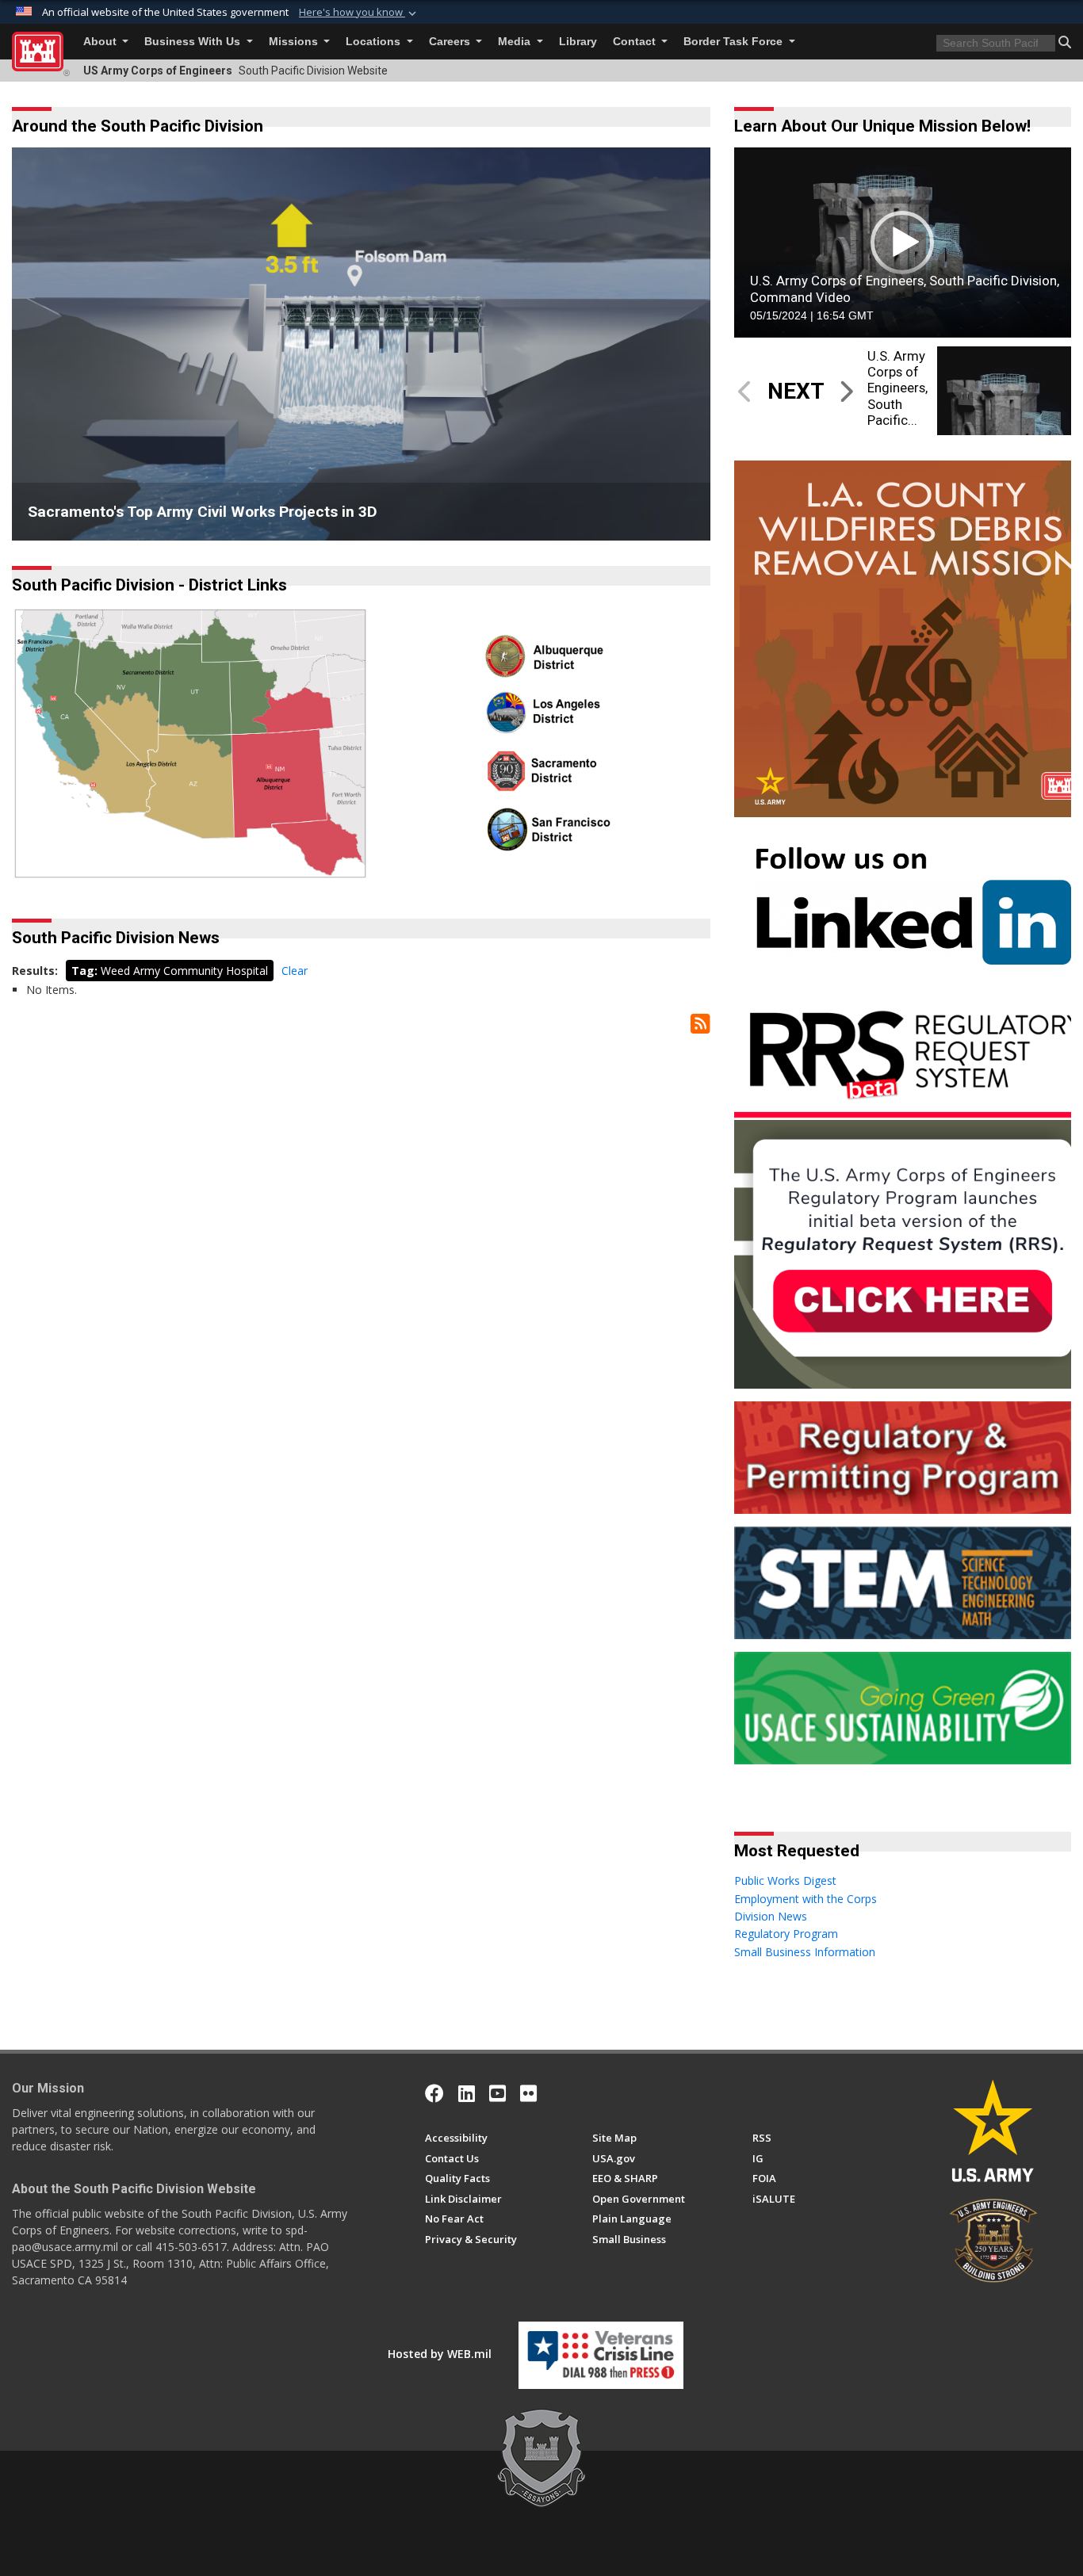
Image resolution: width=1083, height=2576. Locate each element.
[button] (359, 13)
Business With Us (194, 42)
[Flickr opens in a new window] (528, 2093)
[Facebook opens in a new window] (434, 2093)
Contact (636, 42)
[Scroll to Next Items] (846, 391)
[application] (903, 242)
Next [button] (675, 344)
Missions (295, 42)
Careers (451, 42)
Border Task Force (735, 42)
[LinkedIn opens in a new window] (467, 2093)
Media (516, 42)
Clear (295, 971)
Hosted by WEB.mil (440, 2354)
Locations (375, 42)
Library (578, 42)
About (101, 42)
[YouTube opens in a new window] (497, 2093)
